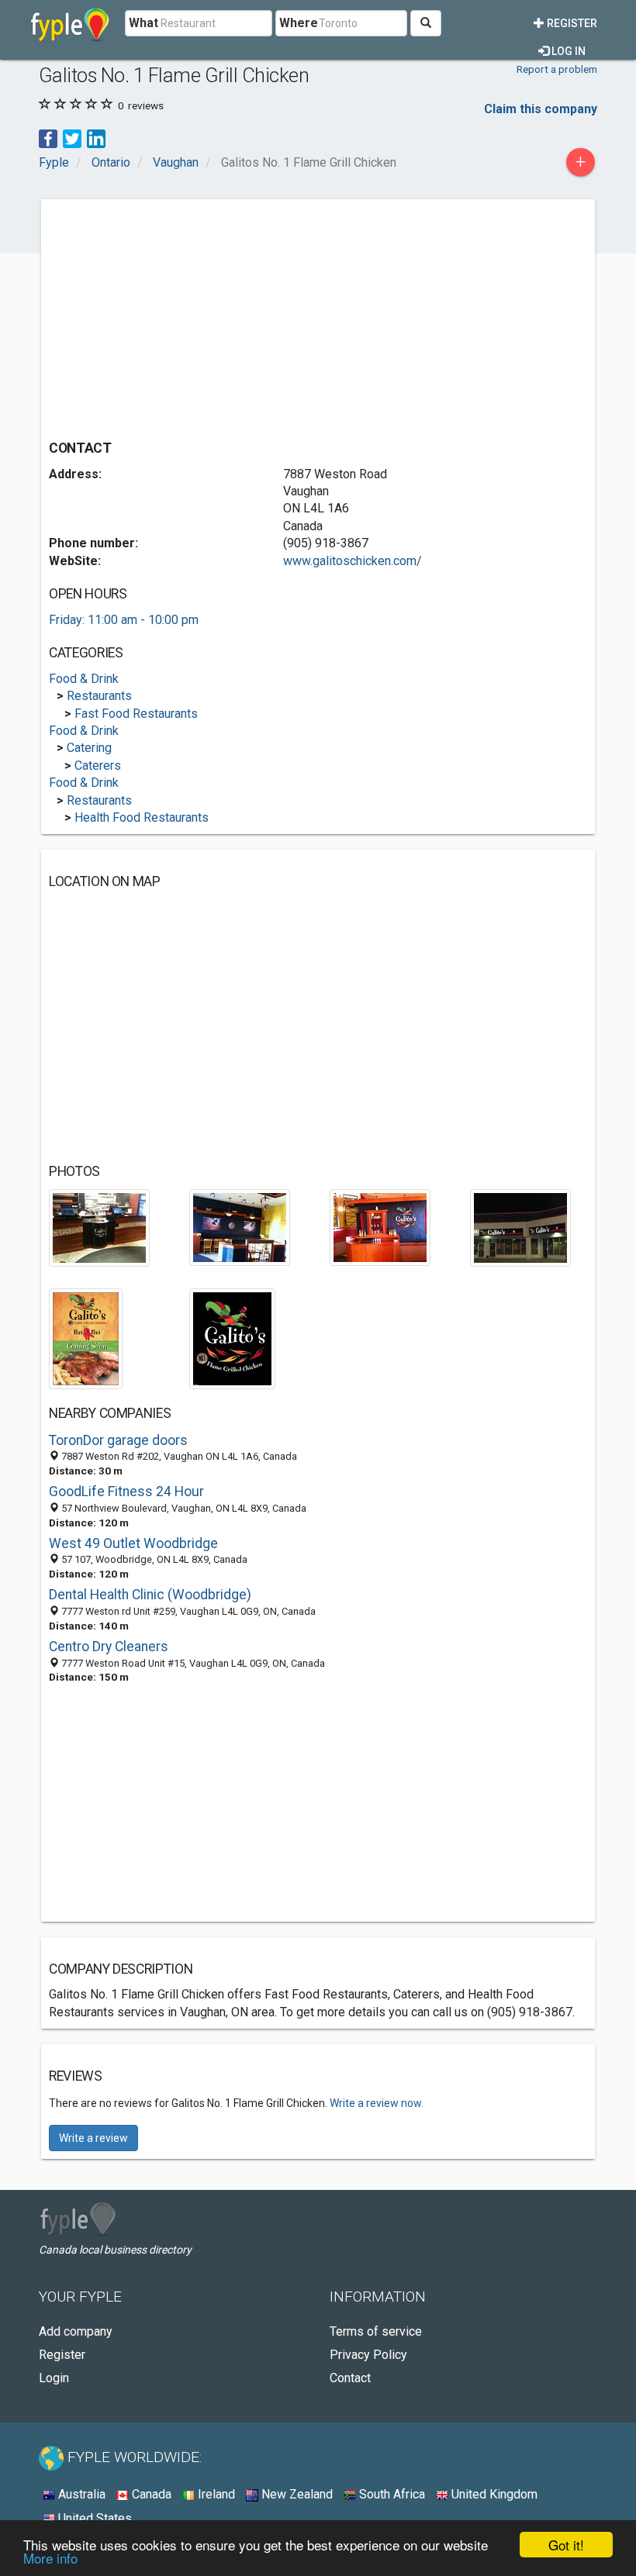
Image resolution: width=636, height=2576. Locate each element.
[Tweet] (72, 138)
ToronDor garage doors (118, 1440)
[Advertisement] (179, 316)
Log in (567, 51)
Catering (89, 748)
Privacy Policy (368, 2355)
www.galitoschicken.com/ (353, 561)
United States (93, 2518)
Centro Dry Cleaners (109, 1647)
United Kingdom (493, 2494)
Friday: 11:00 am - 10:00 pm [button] (124, 620)
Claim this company (541, 109)
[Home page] (70, 23)
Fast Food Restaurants (136, 714)
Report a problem (557, 69)
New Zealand (296, 2494)
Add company (76, 2331)
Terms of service (376, 2331)
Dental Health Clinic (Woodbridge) (150, 1595)
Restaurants (99, 696)
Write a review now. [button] (377, 2103)
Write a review (93, 2138)
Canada (150, 2494)
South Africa (391, 2494)
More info (50, 2558)
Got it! (566, 2545)
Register (571, 23)
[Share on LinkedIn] (96, 138)
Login (54, 2378)
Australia (80, 2494)
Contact (350, 2378)
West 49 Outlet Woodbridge (133, 1543)
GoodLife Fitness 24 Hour (126, 1491)
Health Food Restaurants (142, 817)
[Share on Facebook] (48, 138)
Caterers (98, 766)
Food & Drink (84, 679)
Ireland (215, 2494)
